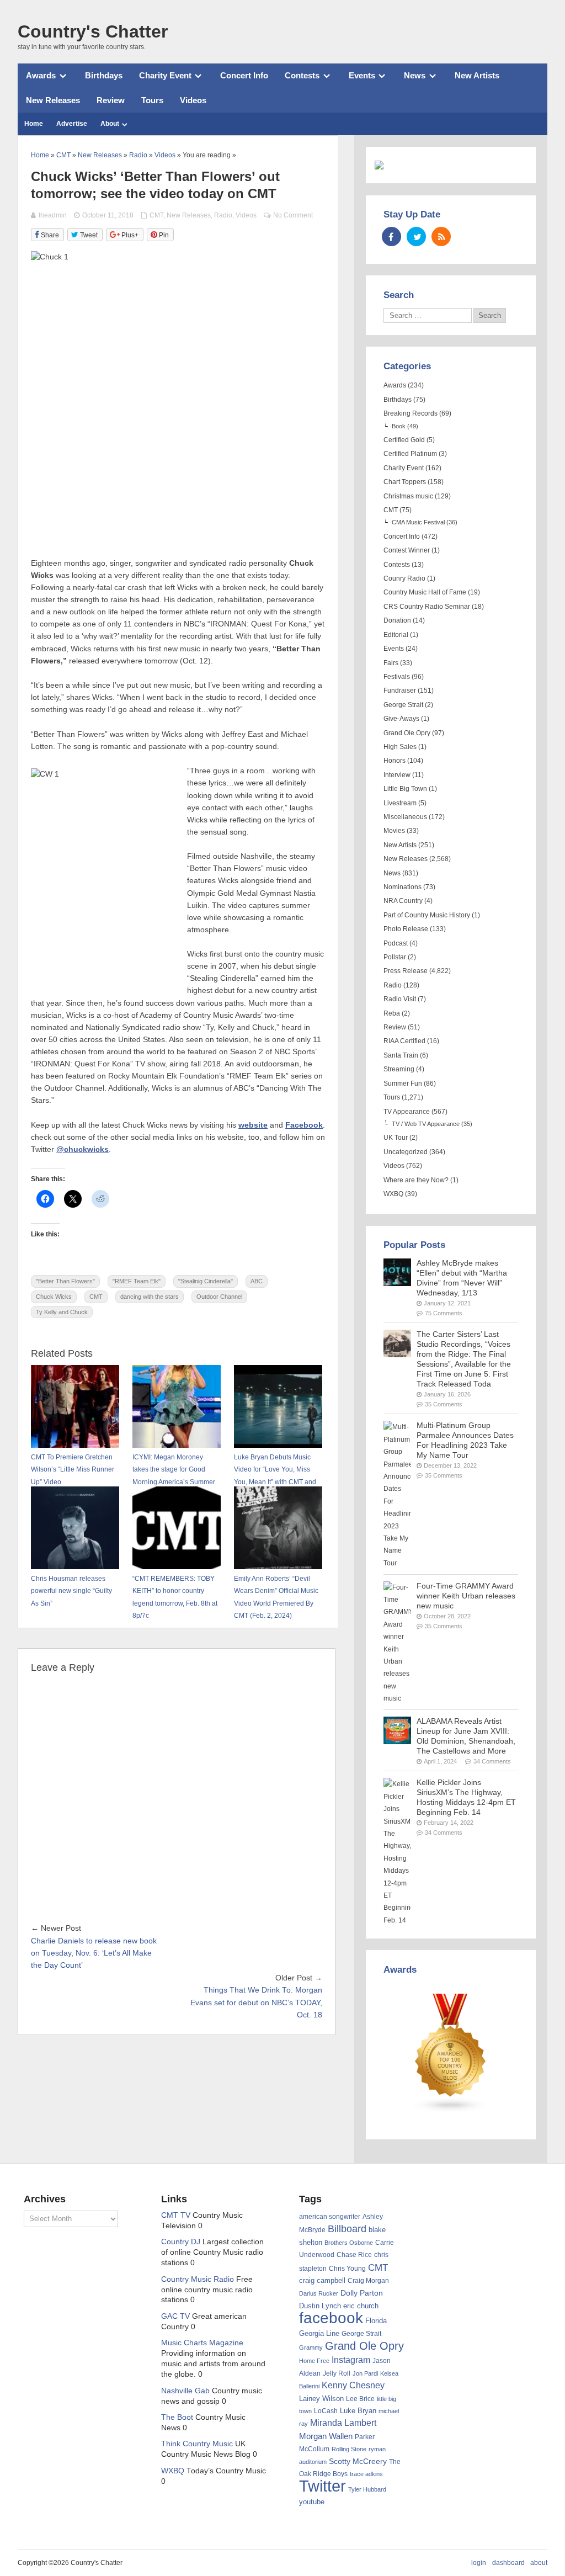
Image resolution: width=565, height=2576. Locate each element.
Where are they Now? (416, 1180)
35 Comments (444, 1404)
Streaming (399, 1069)
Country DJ (181, 2242)
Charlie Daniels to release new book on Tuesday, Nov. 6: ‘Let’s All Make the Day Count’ (94, 1953)
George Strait (403, 705)
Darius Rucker (319, 2293)
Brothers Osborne (349, 2243)
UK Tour (396, 1138)
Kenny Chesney (353, 2385)
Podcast (396, 943)
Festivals (397, 677)
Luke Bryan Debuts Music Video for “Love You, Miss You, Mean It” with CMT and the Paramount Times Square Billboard (278, 1482)
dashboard (508, 2563)
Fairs (391, 663)
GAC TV (175, 2316)
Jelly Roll (337, 2373)
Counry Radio (404, 578)
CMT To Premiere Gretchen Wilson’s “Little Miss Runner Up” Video (73, 1470)
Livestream (400, 803)
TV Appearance (407, 1112)
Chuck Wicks (54, 1297)
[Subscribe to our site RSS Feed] (441, 237)
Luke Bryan (358, 2411)
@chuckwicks (82, 1149)
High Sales (400, 747)
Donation (397, 620)
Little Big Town (405, 789)
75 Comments (444, 1313)
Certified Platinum (410, 454)
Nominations (403, 887)
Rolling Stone (349, 2449)
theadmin (53, 215)
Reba (392, 1013)
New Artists (477, 75)
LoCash (326, 2411)
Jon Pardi (365, 2373)
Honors (395, 761)
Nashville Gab (185, 2391)
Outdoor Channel (219, 1297)
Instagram (351, 2360)
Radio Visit (400, 999)
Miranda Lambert (343, 2423)
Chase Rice (354, 2255)
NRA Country (403, 901)
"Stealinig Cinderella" (206, 1281)
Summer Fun (403, 1083)
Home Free (314, 2361)
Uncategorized (406, 1152)
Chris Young (347, 2269)
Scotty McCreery (358, 2461)
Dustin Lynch (320, 2306)
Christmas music (408, 496)
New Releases (53, 100)
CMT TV (176, 2215)
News (415, 75)
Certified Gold (404, 440)
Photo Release (406, 929)
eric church (361, 2306)
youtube (312, 2502)
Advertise (72, 124)
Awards (41, 75)
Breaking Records (411, 413)
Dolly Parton (362, 2293)
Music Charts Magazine (202, 2343)
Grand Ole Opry (407, 733)
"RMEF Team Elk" (137, 1281)
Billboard (347, 2229)
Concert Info (244, 75)
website (253, 1125)
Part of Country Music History (427, 915)
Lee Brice (360, 2399)
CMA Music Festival (418, 522)
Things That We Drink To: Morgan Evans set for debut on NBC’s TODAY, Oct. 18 (256, 2003)
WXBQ (393, 1194)
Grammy (311, 2347)
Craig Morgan (368, 2281)
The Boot (177, 2417)
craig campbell (322, 2281)
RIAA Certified (404, 1041)
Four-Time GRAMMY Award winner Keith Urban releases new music (466, 1596)
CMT (156, 215)
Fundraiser (400, 691)
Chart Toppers (405, 482)
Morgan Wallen (326, 2436)
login (479, 2563)
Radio (223, 215)
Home (34, 124)
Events (362, 75)
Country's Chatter (93, 31)
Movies (394, 831)
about (539, 2563)
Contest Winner (407, 550)
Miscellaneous (405, 817)
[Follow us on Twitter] (416, 237)
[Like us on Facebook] (391, 237)
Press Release (406, 971)
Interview (397, 775)
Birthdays (104, 75)
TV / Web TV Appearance (426, 1124)
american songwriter (330, 2216)
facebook (331, 2318)
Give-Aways (401, 719)
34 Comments (492, 1761)
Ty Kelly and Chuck (62, 1312)
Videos (193, 100)
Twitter (323, 2486)
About (110, 124)
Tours (152, 100)
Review (111, 100)
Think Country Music (197, 2444)
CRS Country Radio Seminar (427, 607)
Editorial (396, 635)
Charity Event (165, 75)
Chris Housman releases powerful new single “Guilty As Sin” (71, 1591)
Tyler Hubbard (367, 2489)
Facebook (304, 1125)
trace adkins (366, 2474)
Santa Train (401, 1055)
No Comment (293, 215)
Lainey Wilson (321, 2399)
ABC (257, 1281)
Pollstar (395, 957)
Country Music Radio (198, 2279)
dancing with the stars (150, 1297)
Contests (302, 75)
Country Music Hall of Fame (425, 592)
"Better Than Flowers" (65, 1281)
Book (399, 426)
